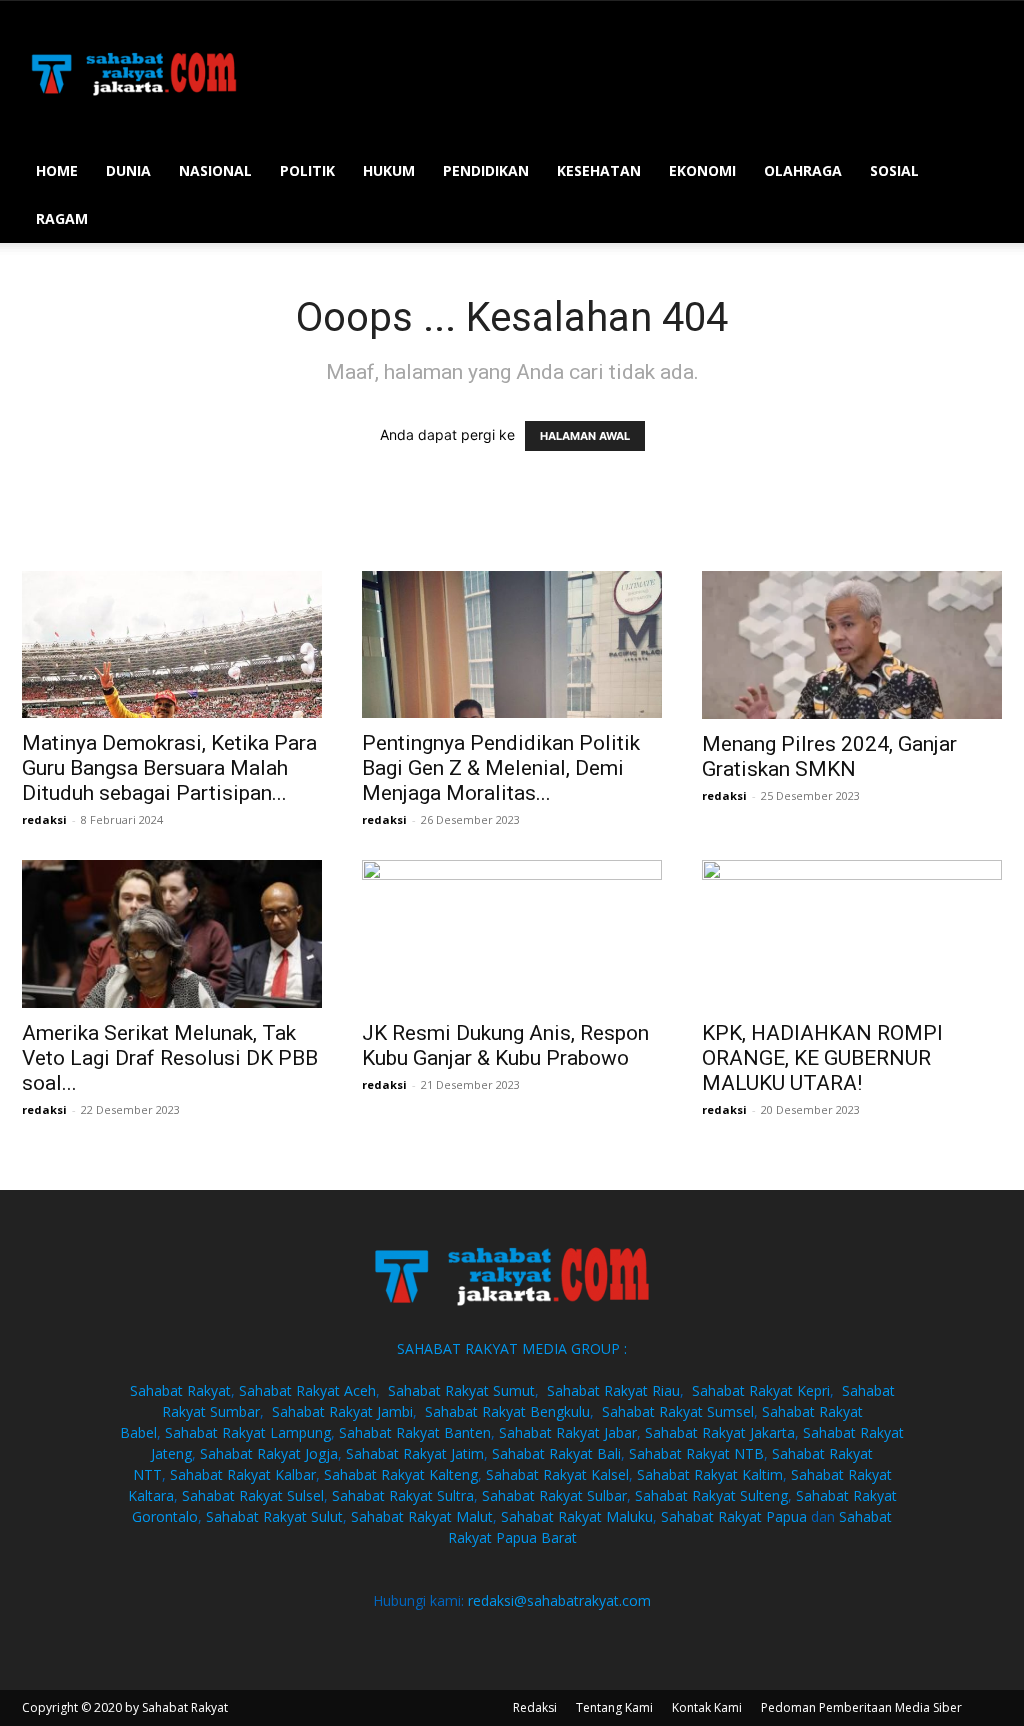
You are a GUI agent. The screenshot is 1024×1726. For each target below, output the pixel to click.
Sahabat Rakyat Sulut (274, 1516)
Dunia (128, 170)
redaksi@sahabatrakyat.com (559, 1600)
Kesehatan (599, 170)
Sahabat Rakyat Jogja (269, 1453)
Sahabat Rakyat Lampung (248, 1432)
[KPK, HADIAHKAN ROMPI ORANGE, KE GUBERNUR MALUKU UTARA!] (852, 934)
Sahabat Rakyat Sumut (461, 1390)
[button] (978, 172)
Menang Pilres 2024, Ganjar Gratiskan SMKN (829, 756)
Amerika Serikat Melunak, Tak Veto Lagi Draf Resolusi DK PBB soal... (170, 1058)
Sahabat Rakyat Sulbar (554, 1495)
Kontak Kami (707, 1707)
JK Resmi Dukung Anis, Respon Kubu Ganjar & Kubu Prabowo (505, 1045)
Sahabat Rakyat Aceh (307, 1390)
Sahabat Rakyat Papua (734, 1516)
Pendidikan (486, 170)
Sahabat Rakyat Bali (556, 1453)
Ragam (62, 218)
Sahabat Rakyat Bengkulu (507, 1411)
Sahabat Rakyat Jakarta (720, 1432)
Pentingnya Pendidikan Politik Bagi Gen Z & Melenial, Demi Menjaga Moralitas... (501, 768)
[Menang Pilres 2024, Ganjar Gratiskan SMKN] (852, 645)
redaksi (44, 819)
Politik (307, 170)
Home (57, 170)
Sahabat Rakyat (180, 1390)
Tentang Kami (614, 1707)
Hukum (389, 170)
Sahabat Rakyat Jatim (415, 1453)
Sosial (894, 170)
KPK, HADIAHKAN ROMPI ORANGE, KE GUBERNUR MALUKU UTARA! (822, 1058)
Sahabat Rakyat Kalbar (243, 1474)
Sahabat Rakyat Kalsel (557, 1474)
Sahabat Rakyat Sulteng (711, 1495)
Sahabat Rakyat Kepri (761, 1390)
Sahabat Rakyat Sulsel (253, 1495)
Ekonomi (702, 170)
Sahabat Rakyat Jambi (342, 1411)
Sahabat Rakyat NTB (696, 1453)
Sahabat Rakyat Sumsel (678, 1411)
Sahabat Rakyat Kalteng (401, 1474)
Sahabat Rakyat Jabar (568, 1432)
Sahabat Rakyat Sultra (403, 1495)
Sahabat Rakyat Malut (422, 1516)
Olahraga (803, 170)
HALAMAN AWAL (585, 436)
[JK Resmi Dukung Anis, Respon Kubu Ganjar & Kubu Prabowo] (512, 934)
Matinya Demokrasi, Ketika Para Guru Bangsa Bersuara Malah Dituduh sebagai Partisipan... (169, 768)
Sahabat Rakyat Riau (613, 1390)
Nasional (215, 170)
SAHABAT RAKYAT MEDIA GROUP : (512, 1348)
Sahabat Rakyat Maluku (577, 1516)
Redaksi (535, 1707)
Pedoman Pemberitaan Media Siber (861, 1707)
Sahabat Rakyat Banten (415, 1432)
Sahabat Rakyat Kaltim (710, 1474)
